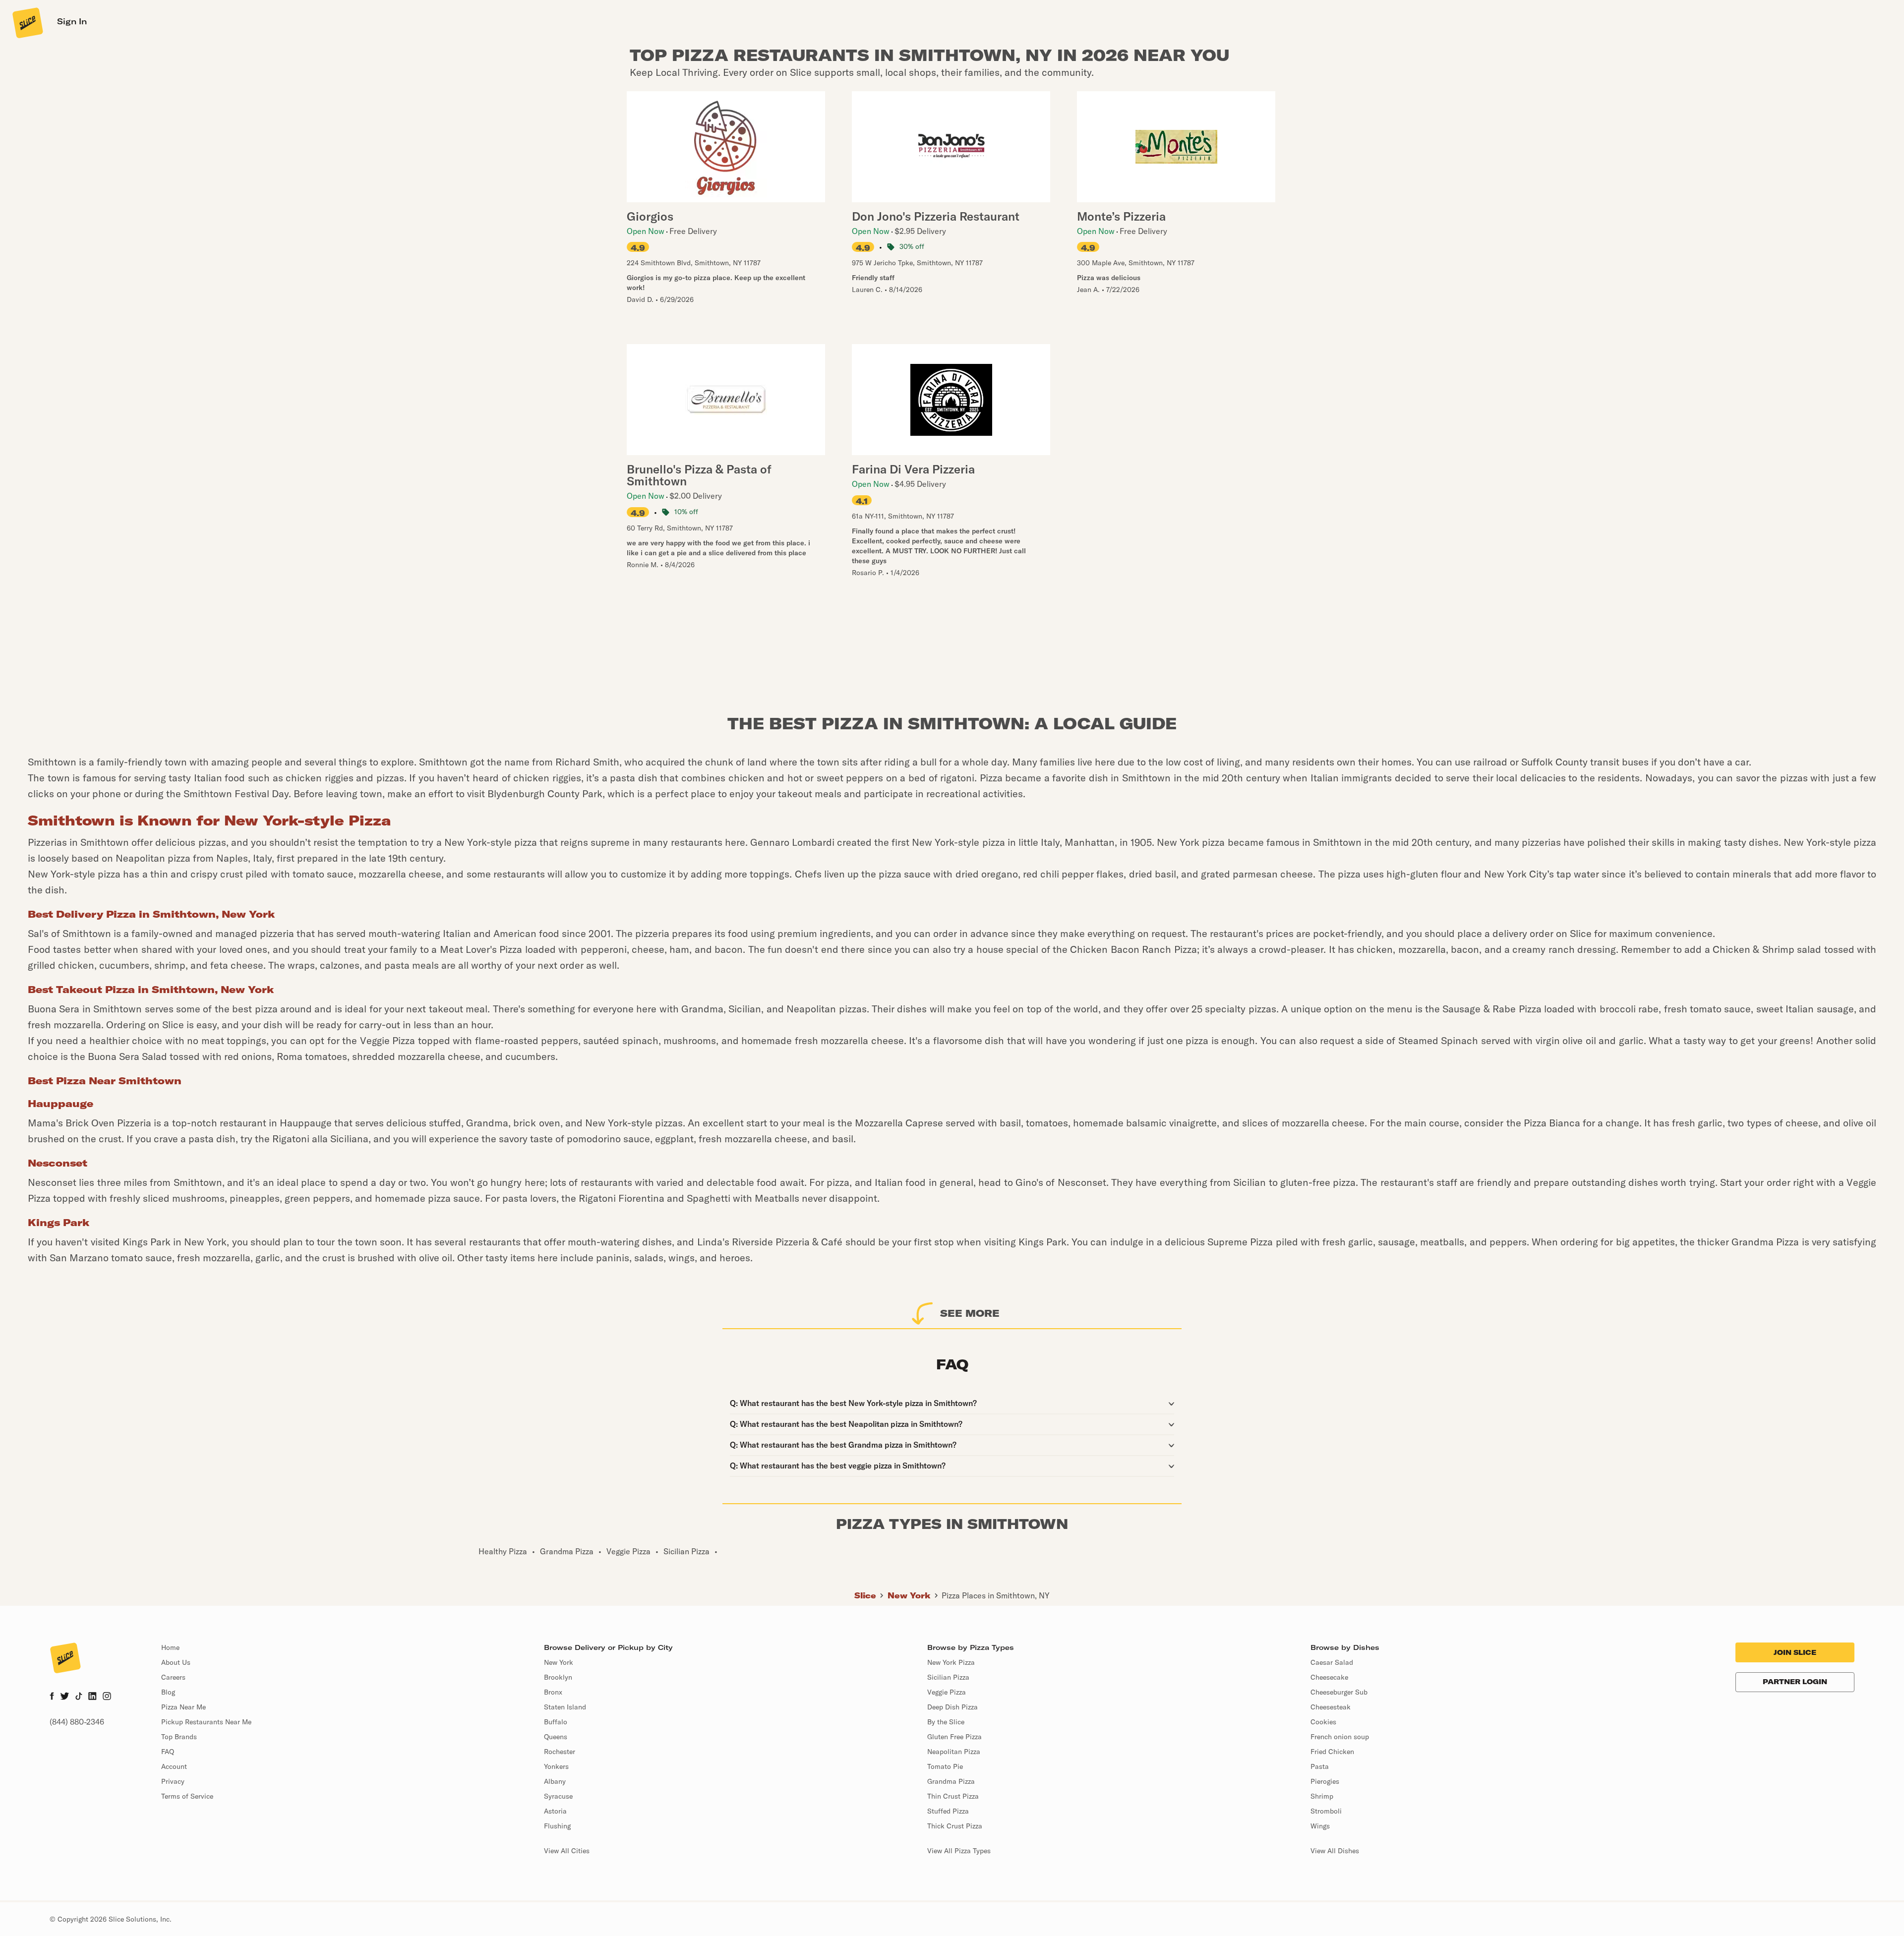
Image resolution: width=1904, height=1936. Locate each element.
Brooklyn (558, 1677)
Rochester (560, 1752)
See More (970, 1313)
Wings (1320, 1826)
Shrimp (1322, 1796)
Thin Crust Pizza (953, 1796)
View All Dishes (1335, 1851)
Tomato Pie (945, 1766)
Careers (173, 1677)
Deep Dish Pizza (952, 1707)
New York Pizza (951, 1662)
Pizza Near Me (183, 1707)
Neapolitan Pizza (954, 1752)
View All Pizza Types (959, 1851)
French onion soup (1340, 1737)
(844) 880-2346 (77, 1722)
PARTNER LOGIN (1795, 1682)
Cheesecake (1329, 1677)
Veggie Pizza (947, 1692)
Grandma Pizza (951, 1781)
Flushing (557, 1826)
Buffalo (556, 1722)
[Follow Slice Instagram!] (107, 1697)
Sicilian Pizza (948, 1677)
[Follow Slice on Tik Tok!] (79, 1697)
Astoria (555, 1811)
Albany (555, 1781)
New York (909, 1595)
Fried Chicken (1332, 1752)
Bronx (553, 1692)
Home (170, 1647)
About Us (176, 1662)
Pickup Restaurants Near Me (206, 1722)
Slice (865, 1595)
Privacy (173, 1781)
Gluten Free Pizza (954, 1737)
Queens (556, 1737)
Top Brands (179, 1737)
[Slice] (27, 22)
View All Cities (567, 1851)
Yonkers (556, 1766)
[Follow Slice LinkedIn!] (92, 1697)
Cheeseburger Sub (1339, 1692)
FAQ (168, 1752)
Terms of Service (187, 1796)
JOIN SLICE (1795, 1652)
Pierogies (1325, 1781)
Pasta (1320, 1766)
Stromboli (1326, 1811)
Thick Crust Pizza (955, 1826)
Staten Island (565, 1707)
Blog (168, 1692)
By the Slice (946, 1722)
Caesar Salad (1332, 1662)
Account (174, 1766)
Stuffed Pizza (948, 1811)
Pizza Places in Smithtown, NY (996, 1595)
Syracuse (558, 1796)
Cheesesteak (1331, 1707)
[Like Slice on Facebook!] (52, 1697)
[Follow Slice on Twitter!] (65, 1697)
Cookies (1323, 1722)
